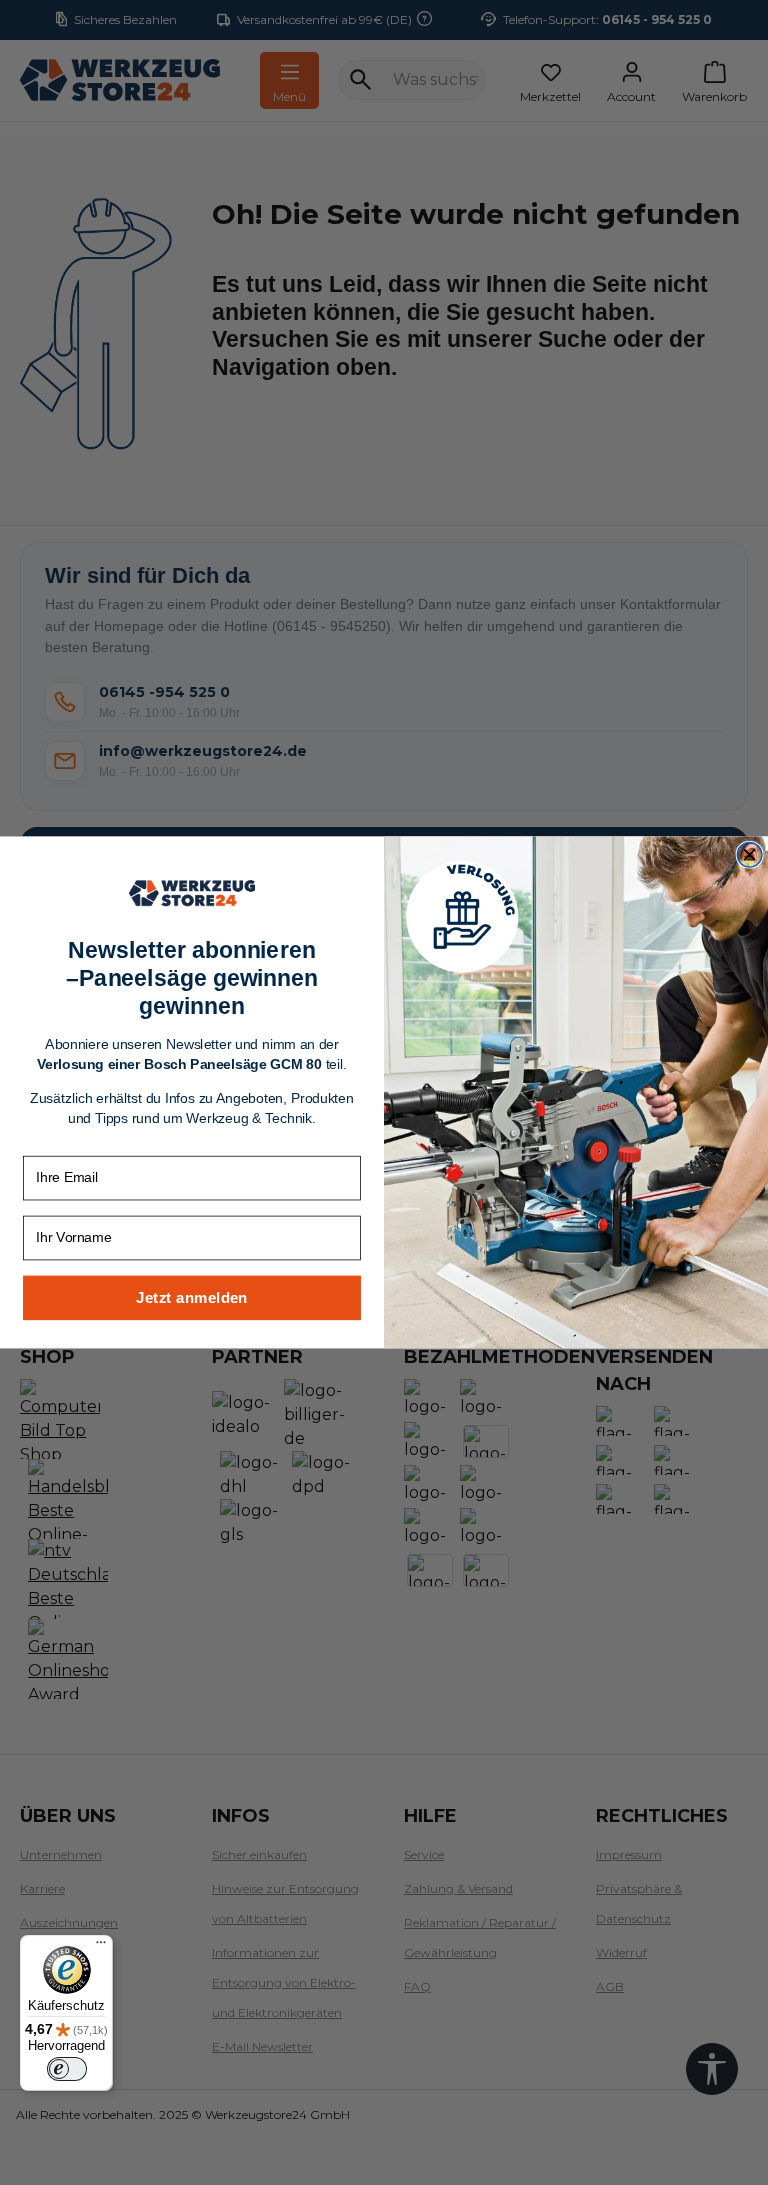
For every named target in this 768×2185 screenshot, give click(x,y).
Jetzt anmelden (191, 1297)
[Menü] (101, 1947)
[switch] (67, 2069)
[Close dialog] (749, 855)
